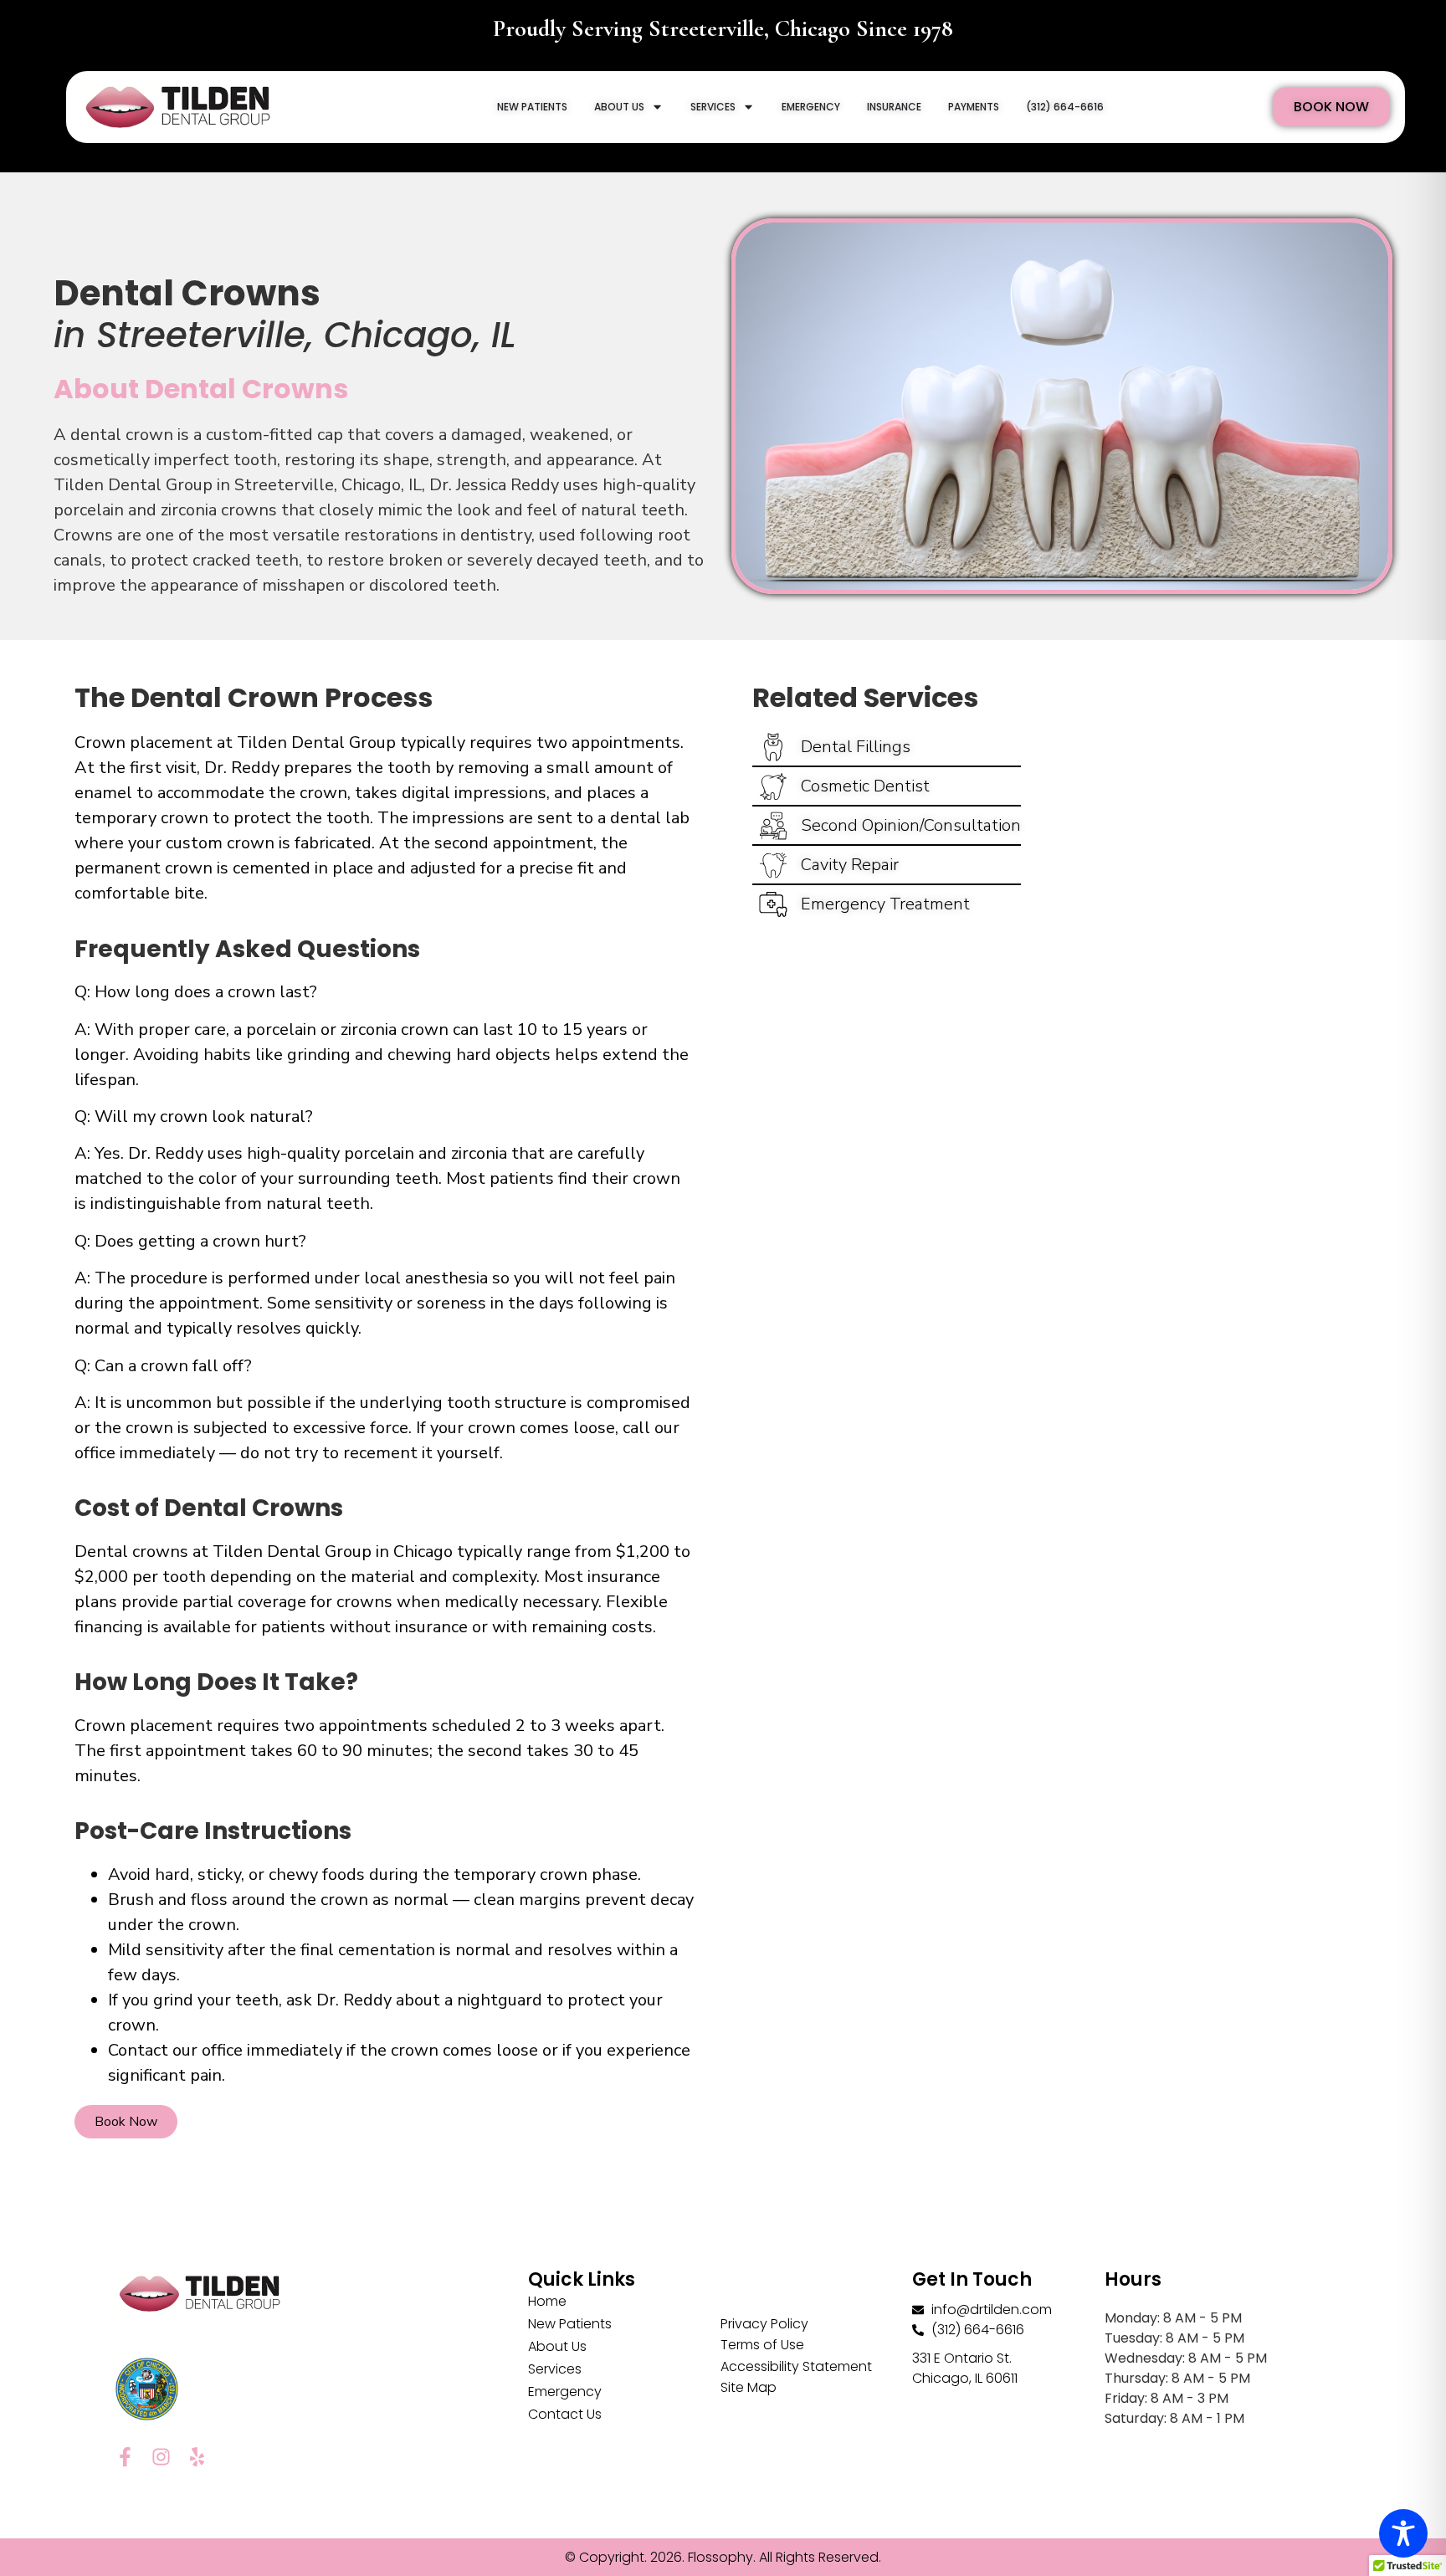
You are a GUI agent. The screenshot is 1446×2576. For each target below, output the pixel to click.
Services (555, 2369)
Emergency (565, 2392)
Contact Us (565, 2414)
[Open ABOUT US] (657, 107)
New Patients (570, 2324)
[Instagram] (161, 2457)
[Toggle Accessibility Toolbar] (1403, 2533)
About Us (557, 2346)
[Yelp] (197, 2457)
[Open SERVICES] (749, 107)
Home (547, 2301)
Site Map (749, 2387)
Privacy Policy (764, 2324)
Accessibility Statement (796, 2366)
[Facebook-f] (125, 2457)
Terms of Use (762, 2345)
